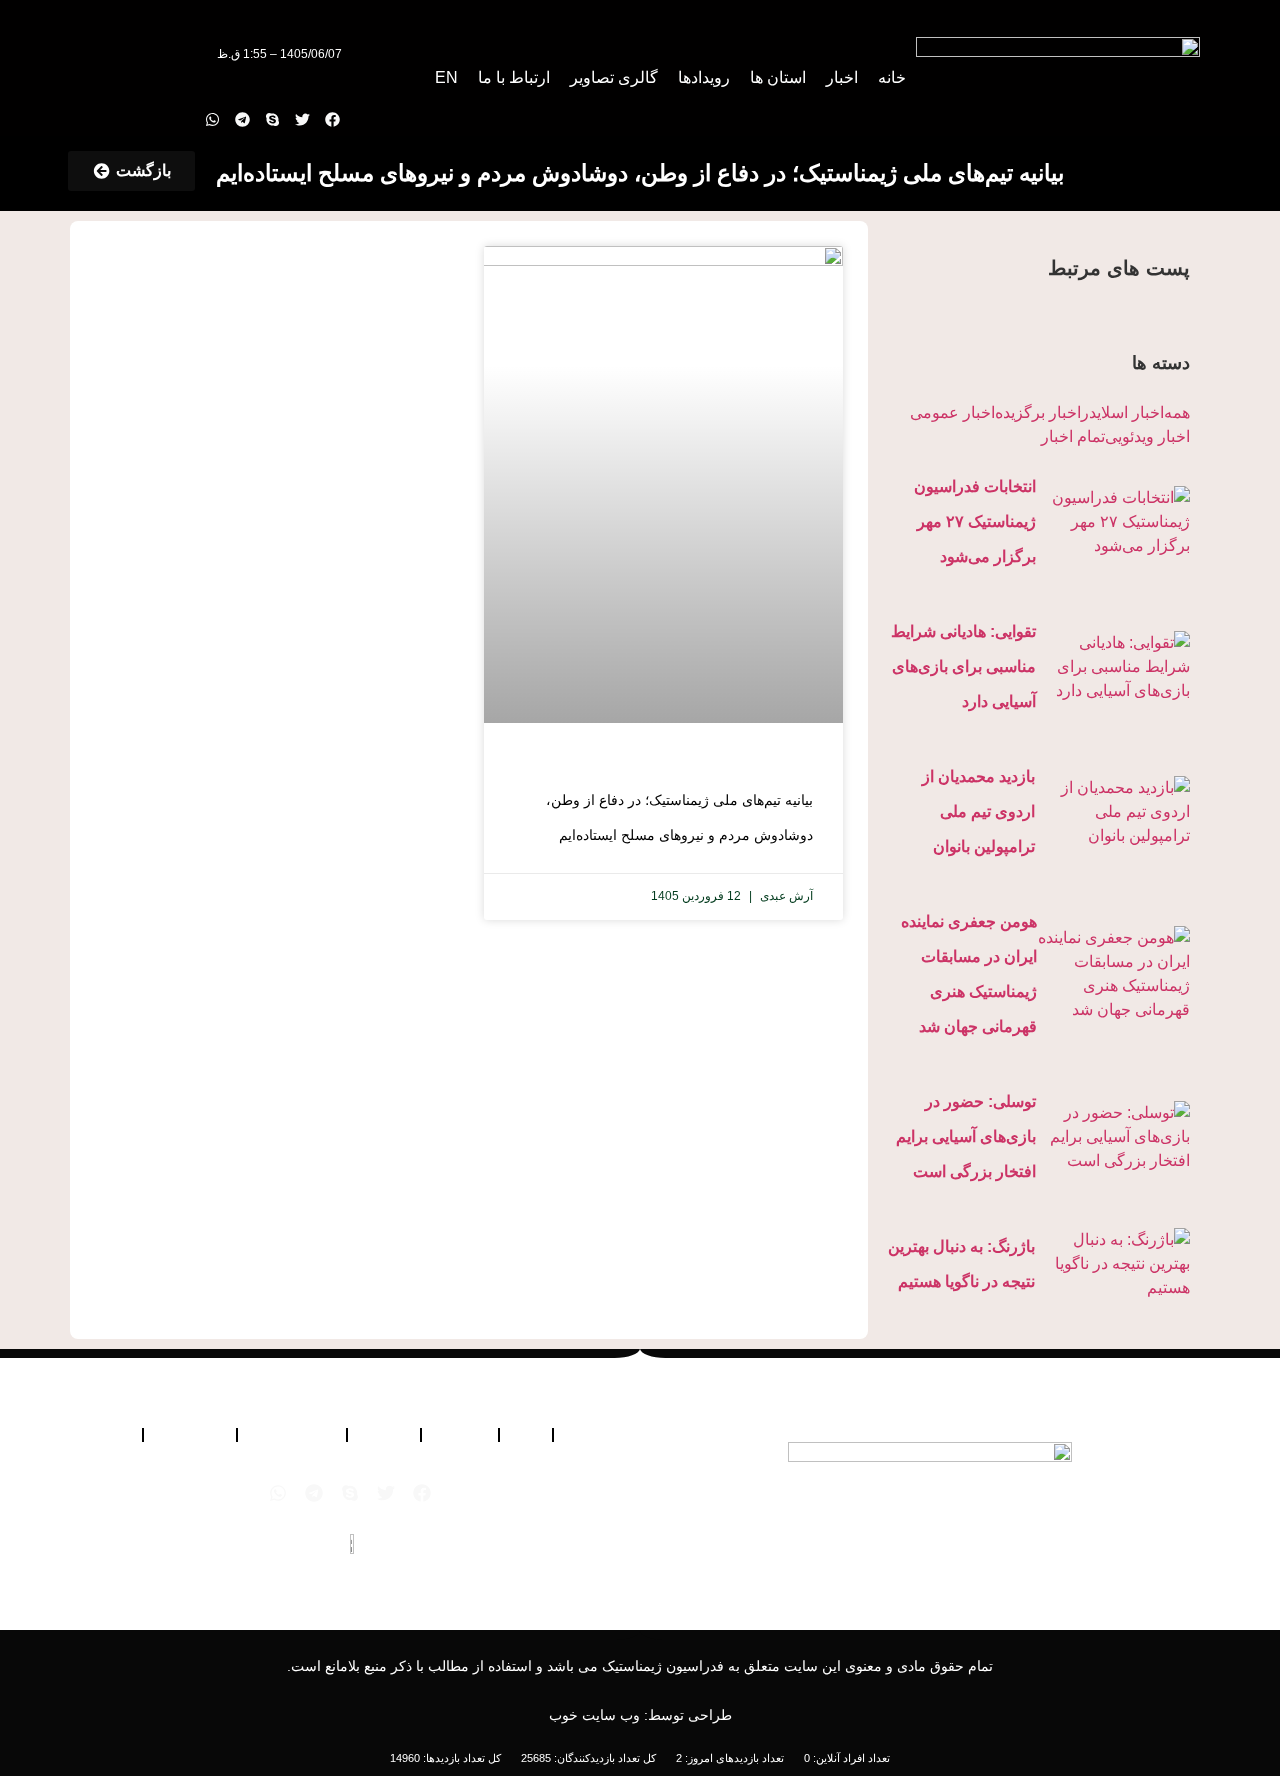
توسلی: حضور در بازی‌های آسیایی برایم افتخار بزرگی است (966, 1136)
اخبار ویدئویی (1147, 436)
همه (1177, 412)
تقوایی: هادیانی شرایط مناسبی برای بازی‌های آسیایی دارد (963, 666)
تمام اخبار (1073, 436)
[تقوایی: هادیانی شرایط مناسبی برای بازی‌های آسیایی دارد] (1113, 667)
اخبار (842, 77)
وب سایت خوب (594, 1715)
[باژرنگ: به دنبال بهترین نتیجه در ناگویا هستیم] (1112, 1264)
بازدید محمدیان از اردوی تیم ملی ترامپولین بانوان (978, 811)
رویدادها (704, 77)
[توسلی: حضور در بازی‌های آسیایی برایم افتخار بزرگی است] (1113, 1137)
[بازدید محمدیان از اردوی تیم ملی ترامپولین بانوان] (1112, 812)
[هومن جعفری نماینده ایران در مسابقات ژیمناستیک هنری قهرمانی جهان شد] (1113, 974)
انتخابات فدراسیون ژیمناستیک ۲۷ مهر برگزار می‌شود (975, 521)
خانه (892, 77)
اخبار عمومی (952, 412)
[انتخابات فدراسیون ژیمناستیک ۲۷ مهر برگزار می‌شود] (1113, 522)
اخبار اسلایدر (1122, 412)
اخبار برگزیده (1038, 412)
